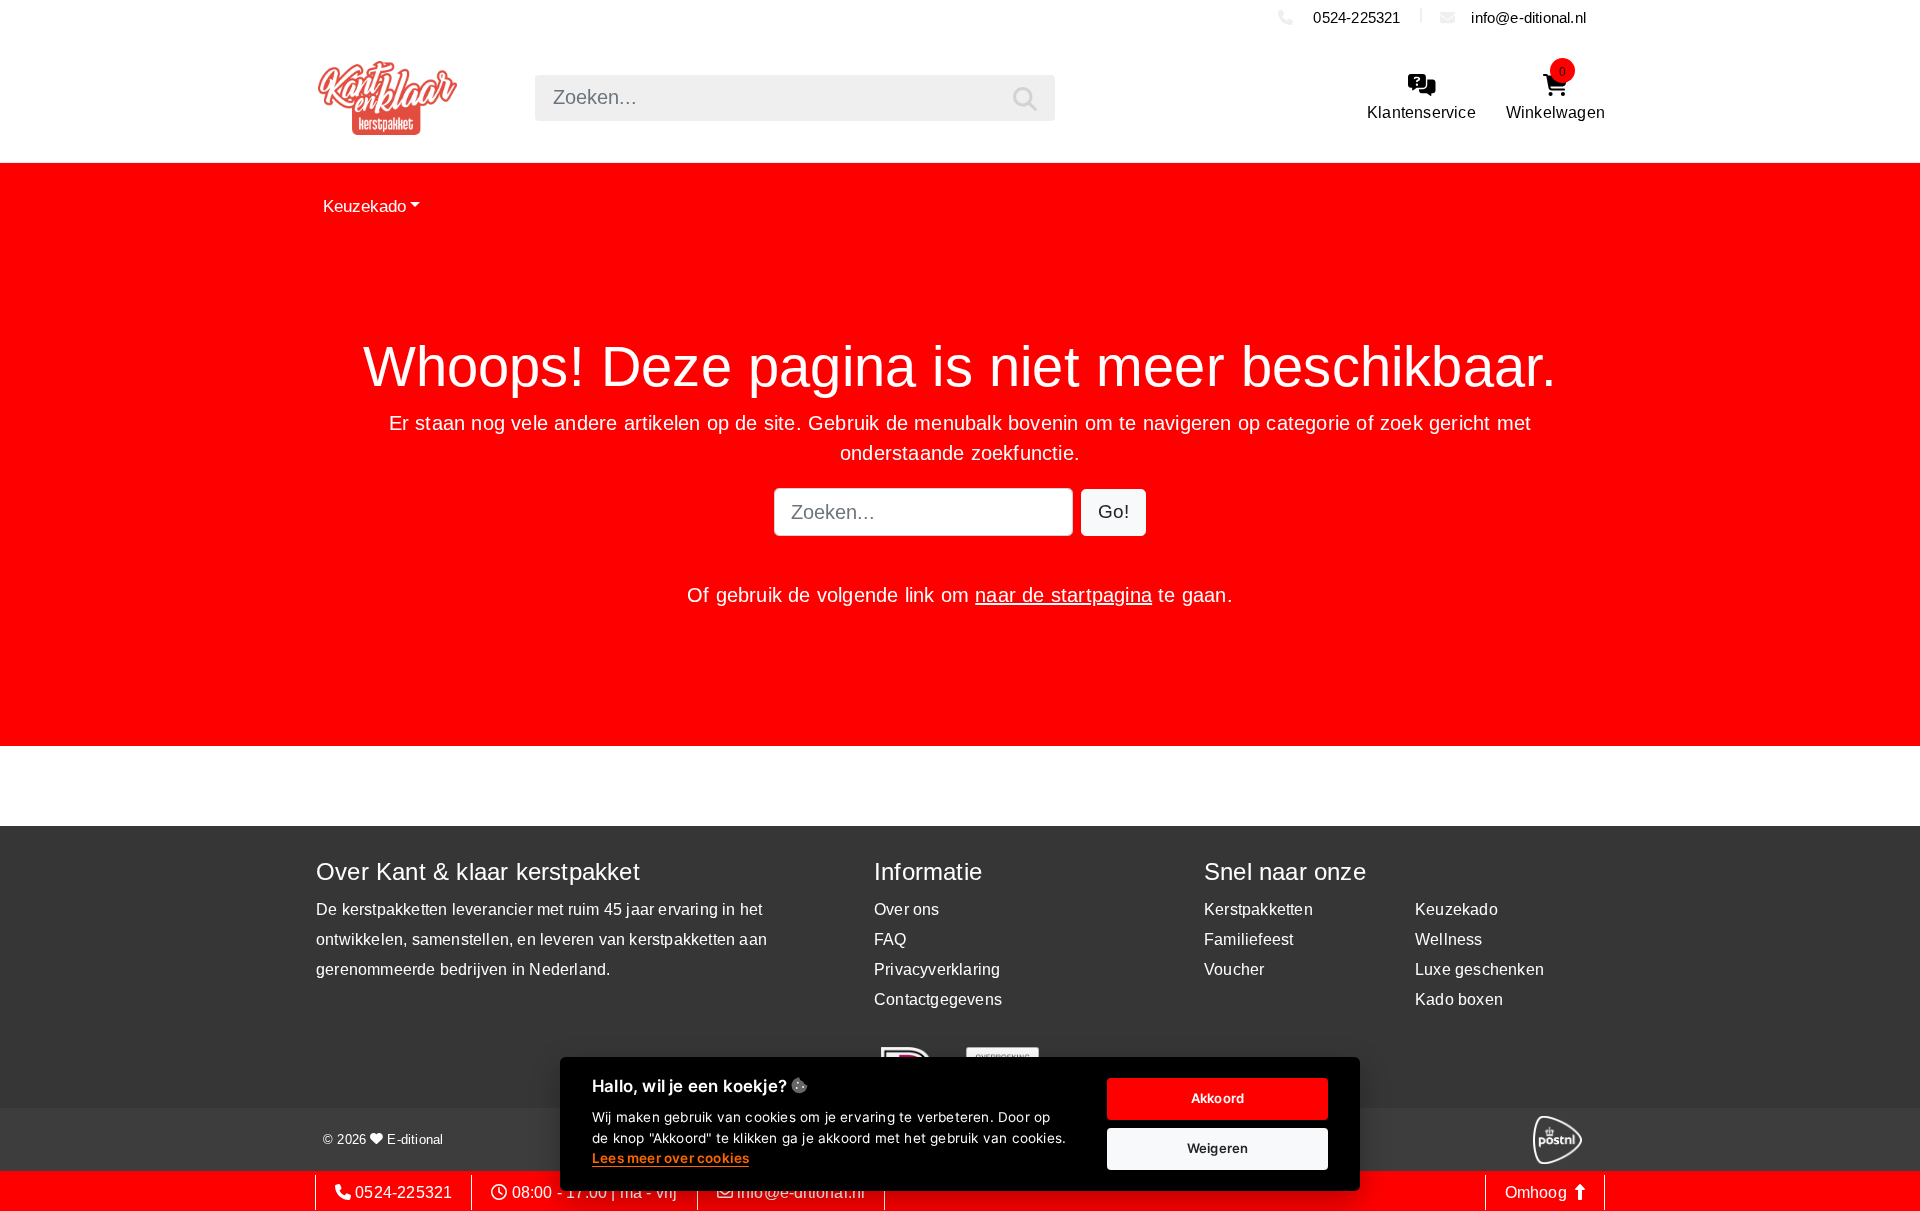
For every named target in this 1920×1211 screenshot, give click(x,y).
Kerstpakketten (1258, 909)
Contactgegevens (938, 999)
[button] (1113, 512)
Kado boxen (1459, 999)
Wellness (1449, 939)
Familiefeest (1248, 939)
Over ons (907, 909)
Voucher (1234, 969)
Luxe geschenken (1479, 969)
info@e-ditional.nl (1528, 17)
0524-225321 (1354, 17)
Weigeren (1218, 1148)
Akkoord (1217, 1098)
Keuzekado (364, 205)
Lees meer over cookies (670, 1158)
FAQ (890, 939)
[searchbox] (795, 98)
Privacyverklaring (937, 969)
